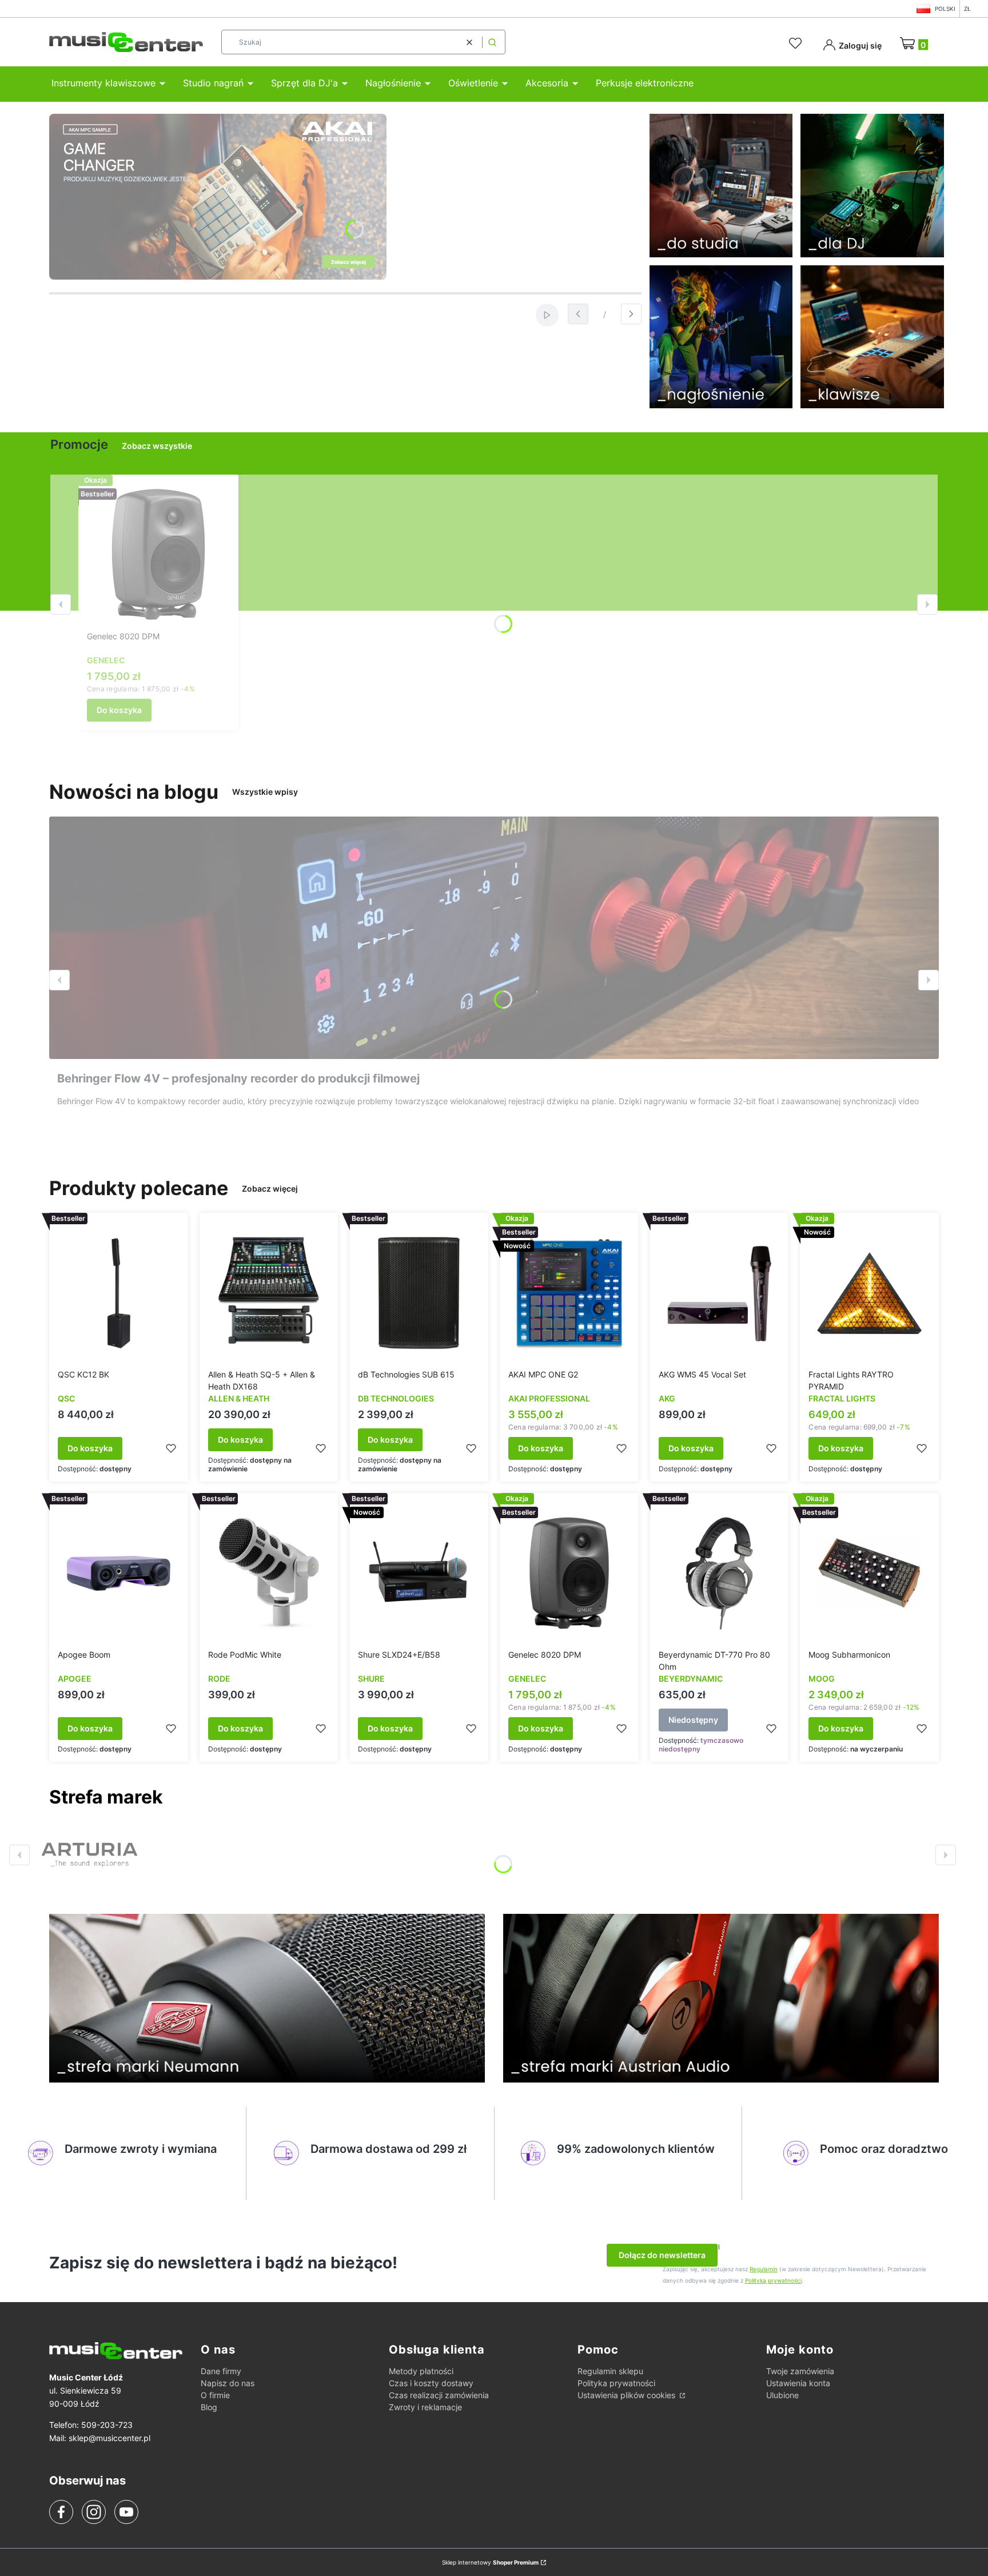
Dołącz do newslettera (662, 2255)
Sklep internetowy (490, 2562)
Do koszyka (119, 710)
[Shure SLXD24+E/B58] (419, 1573)
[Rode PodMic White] (269, 1573)
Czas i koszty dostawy (431, 2383)
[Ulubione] (797, 43)
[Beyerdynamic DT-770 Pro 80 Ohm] (720, 1573)
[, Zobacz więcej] (89, 1855)
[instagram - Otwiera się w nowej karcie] (94, 2512)
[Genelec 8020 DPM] (158, 555)
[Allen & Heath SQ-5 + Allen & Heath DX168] (269, 1293)
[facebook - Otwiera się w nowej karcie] (61, 2512)
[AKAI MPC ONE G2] (569, 1293)
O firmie (215, 2395)
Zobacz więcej (270, 1189)
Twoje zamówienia (800, 2371)
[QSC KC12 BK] (119, 1293)
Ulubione (782, 2395)
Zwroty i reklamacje (425, 2407)
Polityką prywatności (773, 2280)
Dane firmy (221, 2371)
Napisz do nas (228, 2383)
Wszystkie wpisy (265, 792)
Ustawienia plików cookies (628, 2395)
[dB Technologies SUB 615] (419, 1293)
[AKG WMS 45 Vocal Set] (720, 1293)
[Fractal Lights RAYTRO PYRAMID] (869, 1293)
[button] (492, 42)
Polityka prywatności (616, 2383)
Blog (209, 2407)
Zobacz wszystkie (157, 446)
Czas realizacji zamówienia (439, 2395)
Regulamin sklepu (610, 2371)
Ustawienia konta (798, 2383)
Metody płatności (421, 2371)
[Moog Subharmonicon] (869, 1573)
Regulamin (764, 2269)
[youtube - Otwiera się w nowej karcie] (126, 2512)
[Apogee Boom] (119, 1573)
